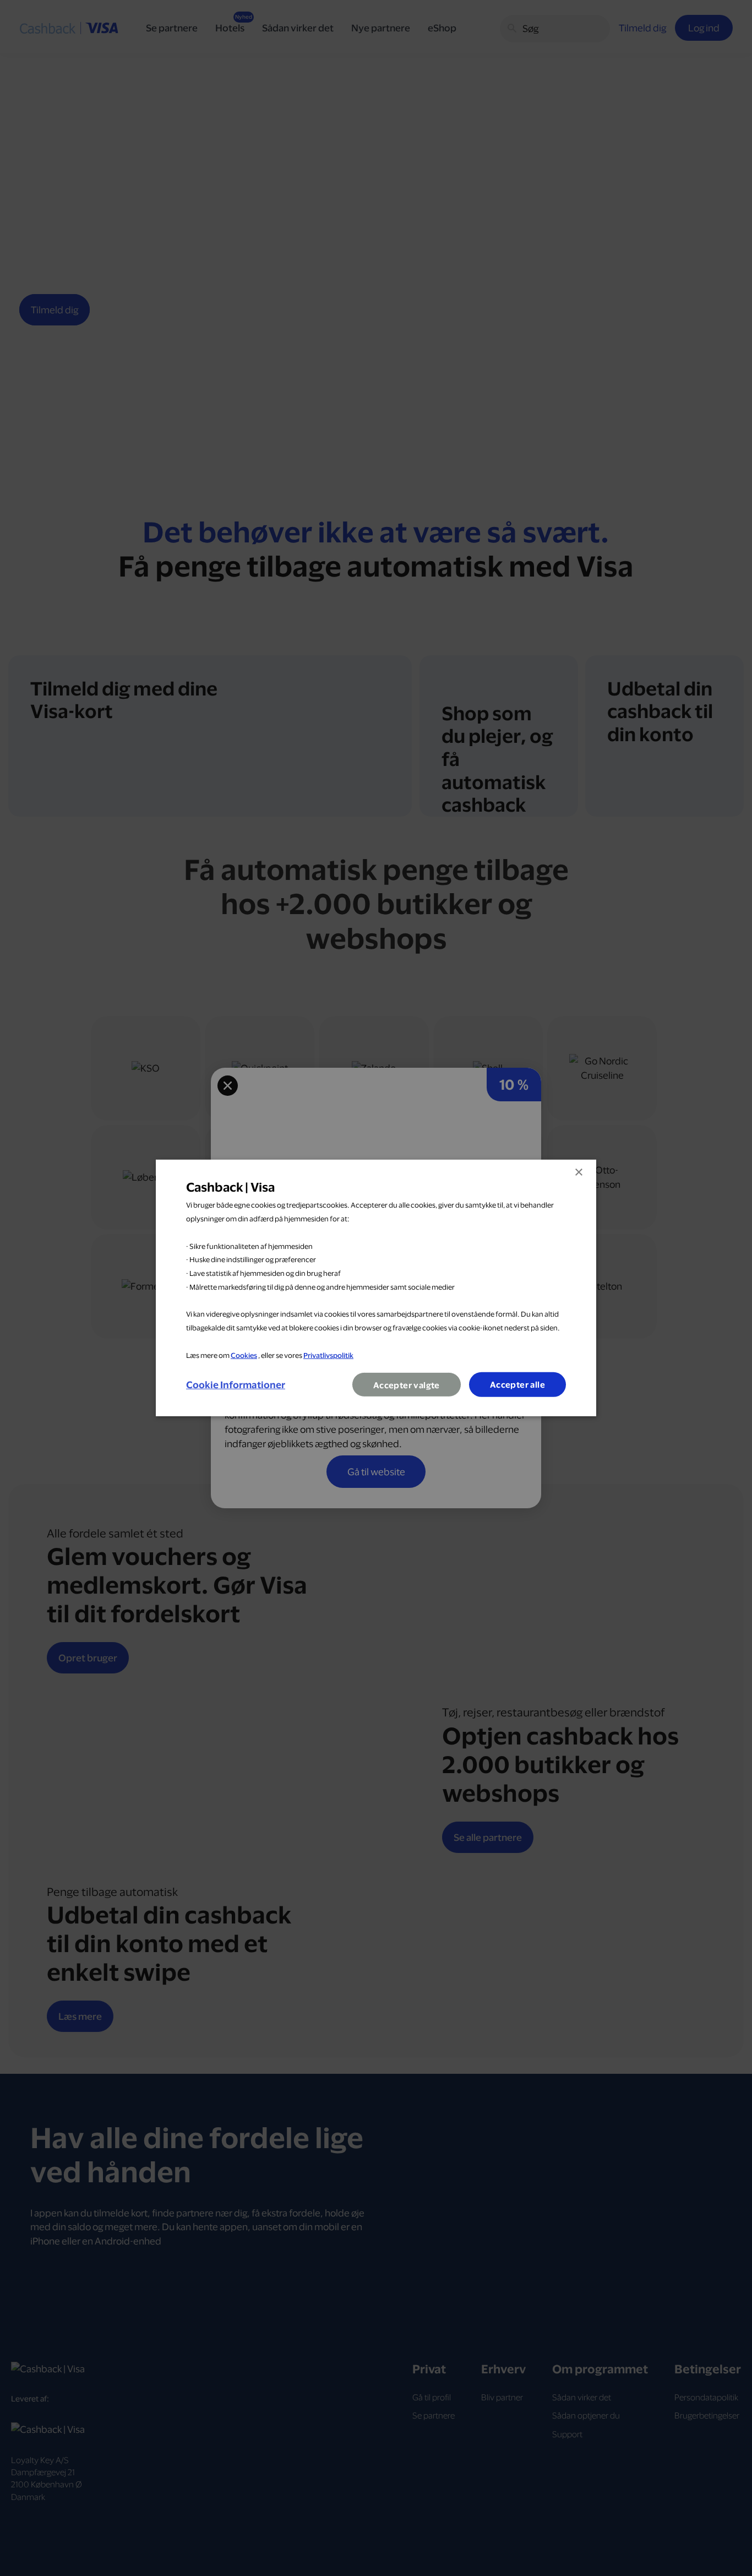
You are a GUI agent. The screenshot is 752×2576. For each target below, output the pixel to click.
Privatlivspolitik (328, 1355)
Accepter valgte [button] (407, 1385)
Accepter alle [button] (517, 1385)
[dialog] (376, 1288)
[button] (236, 1385)
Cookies (244, 1355)
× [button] (578, 1173)
